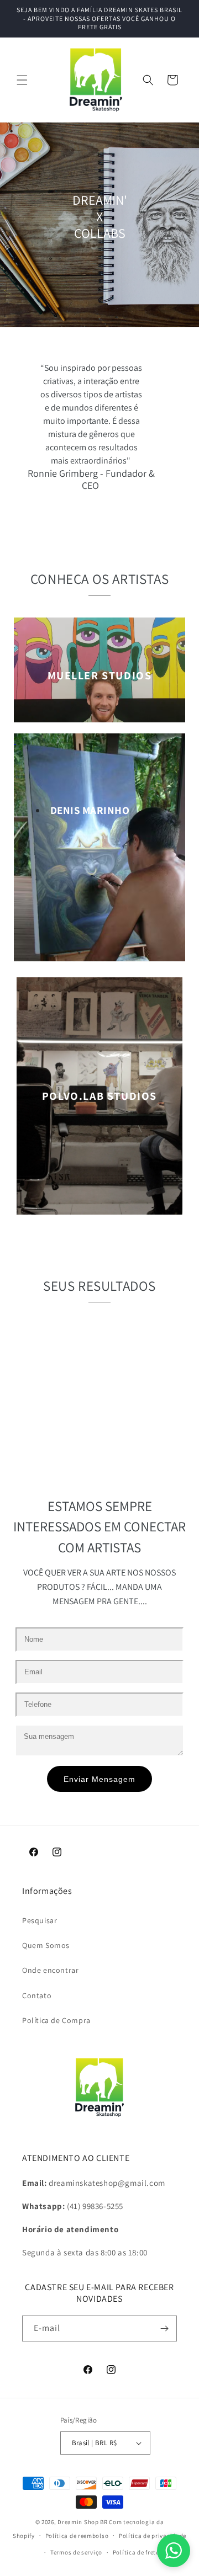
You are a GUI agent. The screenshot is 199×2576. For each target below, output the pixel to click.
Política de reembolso (77, 2536)
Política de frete (136, 2552)
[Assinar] (164, 2328)
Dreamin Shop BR (83, 2522)
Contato (37, 1995)
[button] (22, 80)
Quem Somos (46, 1945)
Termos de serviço (76, 2552)
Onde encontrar (50, 1970)
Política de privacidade (153, 2536)
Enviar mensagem (99, 1779)
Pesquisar (40, 1920)
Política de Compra (56, 2020)
